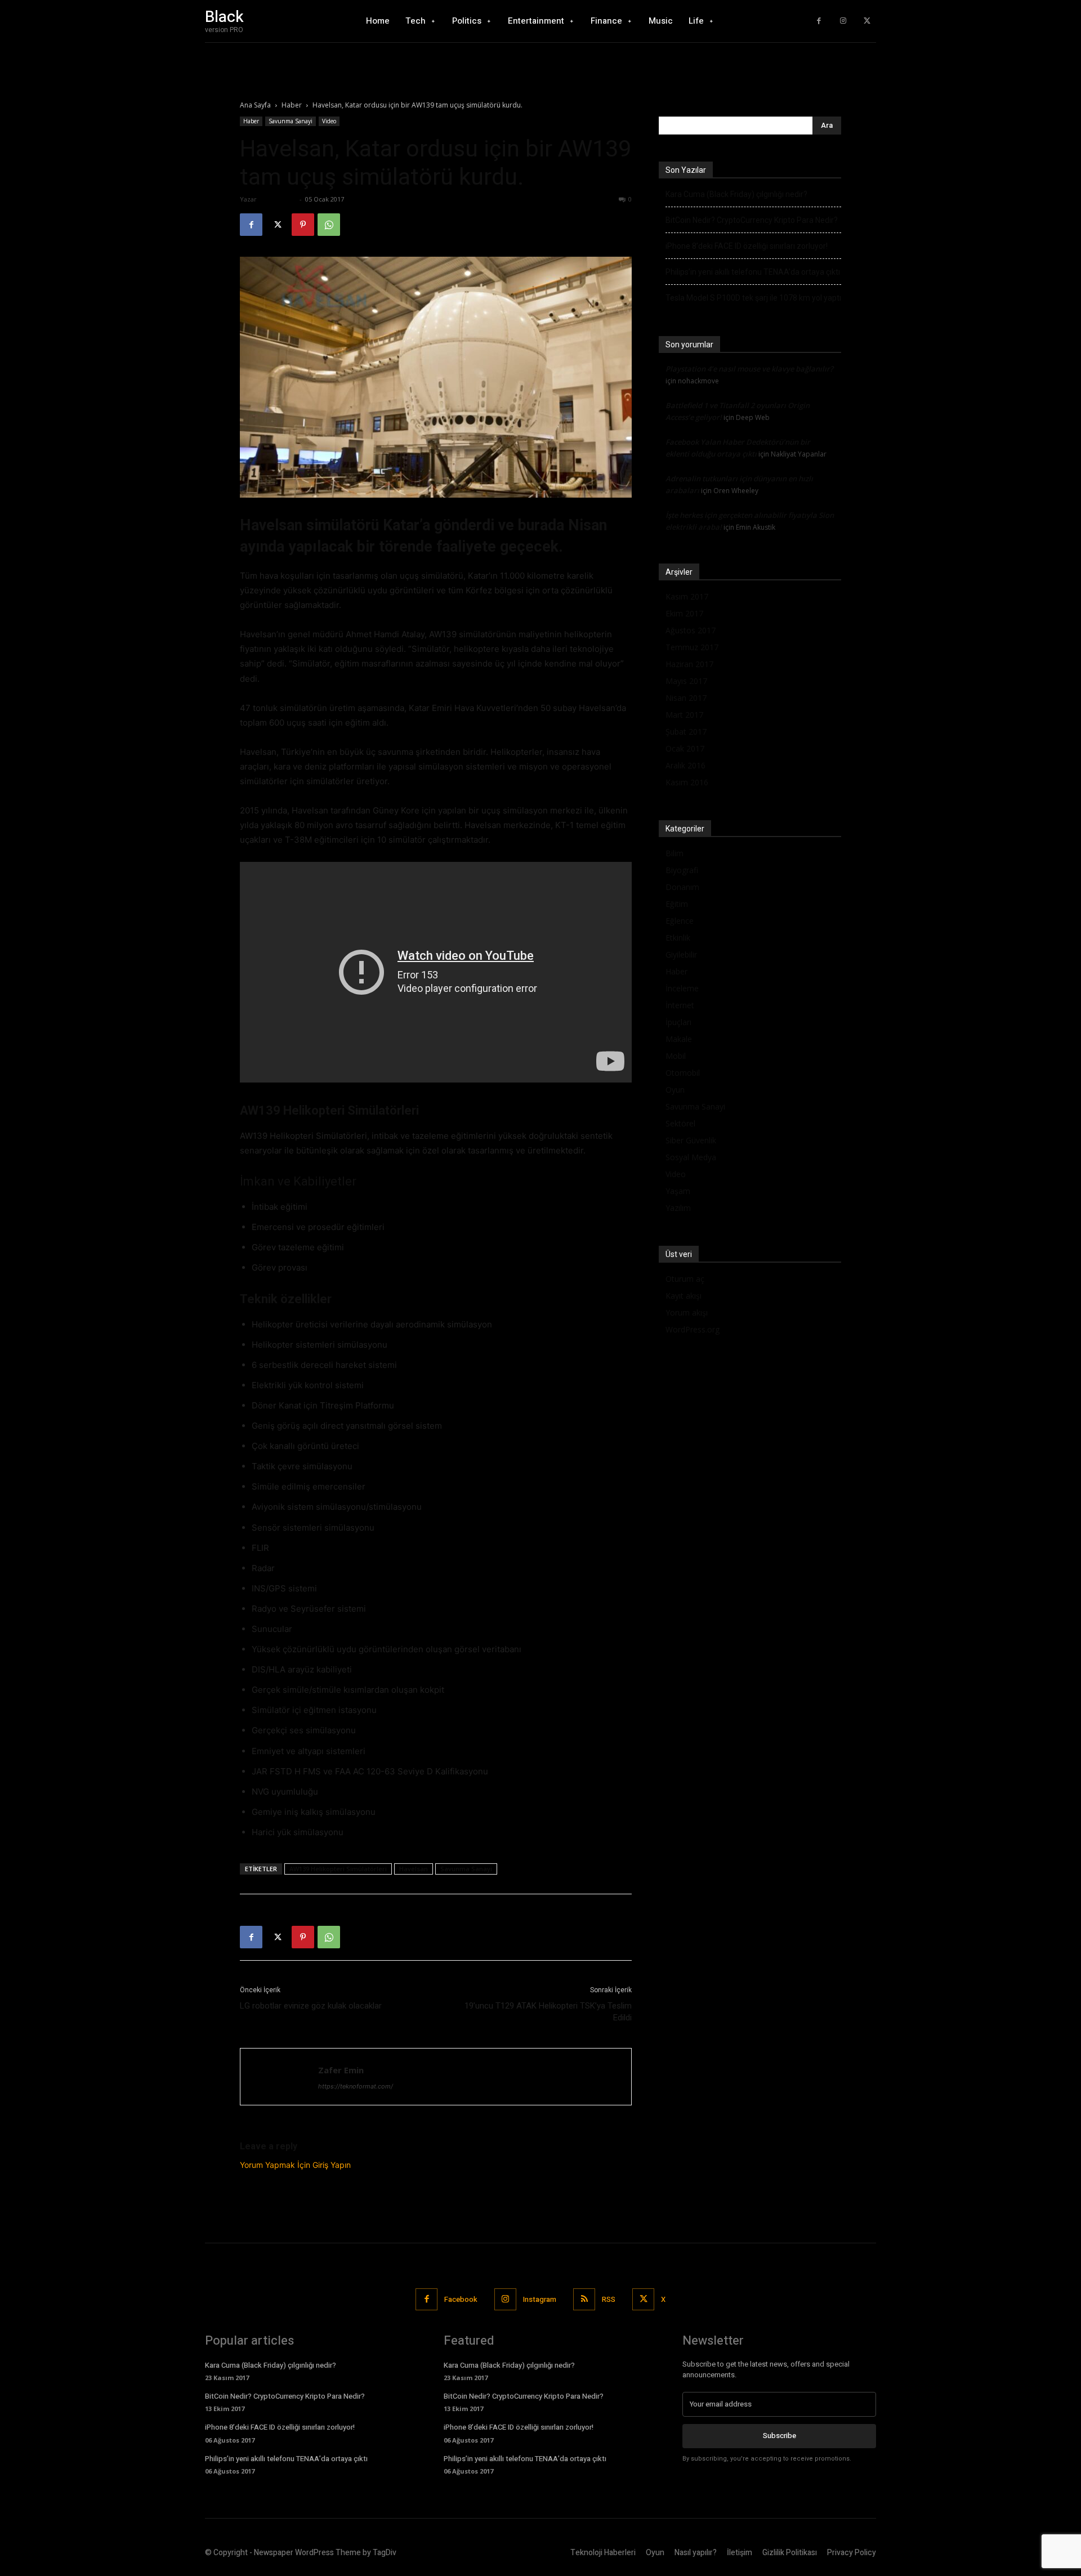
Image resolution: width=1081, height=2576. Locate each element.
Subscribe (780, 2436)
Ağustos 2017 (691, 630)
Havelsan (414, 1869)
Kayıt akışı (684, 1296)
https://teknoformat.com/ (356, 2086)
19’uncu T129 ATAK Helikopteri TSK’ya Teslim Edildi (548, 2012)
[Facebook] (819, 21)
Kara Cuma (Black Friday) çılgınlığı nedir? (736, 194)
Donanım (682, 887)
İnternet (680, 1005)
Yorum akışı (687, 1312)
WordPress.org (693, 1329)
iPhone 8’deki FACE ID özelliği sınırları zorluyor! (747, 246)
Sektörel (680, 1123)
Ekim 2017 (684, 613)
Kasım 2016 (687, 782)
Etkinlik (678, 938)
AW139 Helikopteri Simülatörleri (338, 1869)
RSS (609, 2299)
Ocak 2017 (685, 748)
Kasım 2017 (687, 596)
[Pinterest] (303, 225)
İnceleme (682, 988)
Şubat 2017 (686, 732)
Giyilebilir (681, 954)
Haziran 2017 (689, 664)
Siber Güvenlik (691, 1140)
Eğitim (677, 904)
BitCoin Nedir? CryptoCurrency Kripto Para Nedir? (752, 220)
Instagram (540, 2299)
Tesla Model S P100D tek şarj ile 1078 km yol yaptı (753, 298)
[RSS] (584, 2299)
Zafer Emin (278, 199)
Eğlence (680, 921)
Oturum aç (685, 1279)
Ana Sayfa (255, 105)
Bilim (674, 853)
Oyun (675, 1090)
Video (329, 121)
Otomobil (683, 1073)
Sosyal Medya (691, 1157)
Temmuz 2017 (692, 647)
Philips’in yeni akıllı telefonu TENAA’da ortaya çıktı (753, 272)
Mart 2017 (684, 715)
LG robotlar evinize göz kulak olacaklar (311, 2006)
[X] (867, 21)
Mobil (676, 1056)
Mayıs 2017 (686, 681)
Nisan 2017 (686, 698)
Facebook (461, 2299)
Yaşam (678, 1191)
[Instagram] (843, 21)
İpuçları (678, 1022)
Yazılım (678, 1208)
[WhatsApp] (329, 225)
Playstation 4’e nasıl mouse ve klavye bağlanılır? (749, 369)
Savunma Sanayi (291, 121)
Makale (679, 1039)
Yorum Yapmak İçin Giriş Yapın (295, 2165)
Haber (292, 105)
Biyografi (682, 870)
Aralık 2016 (685, 765)
